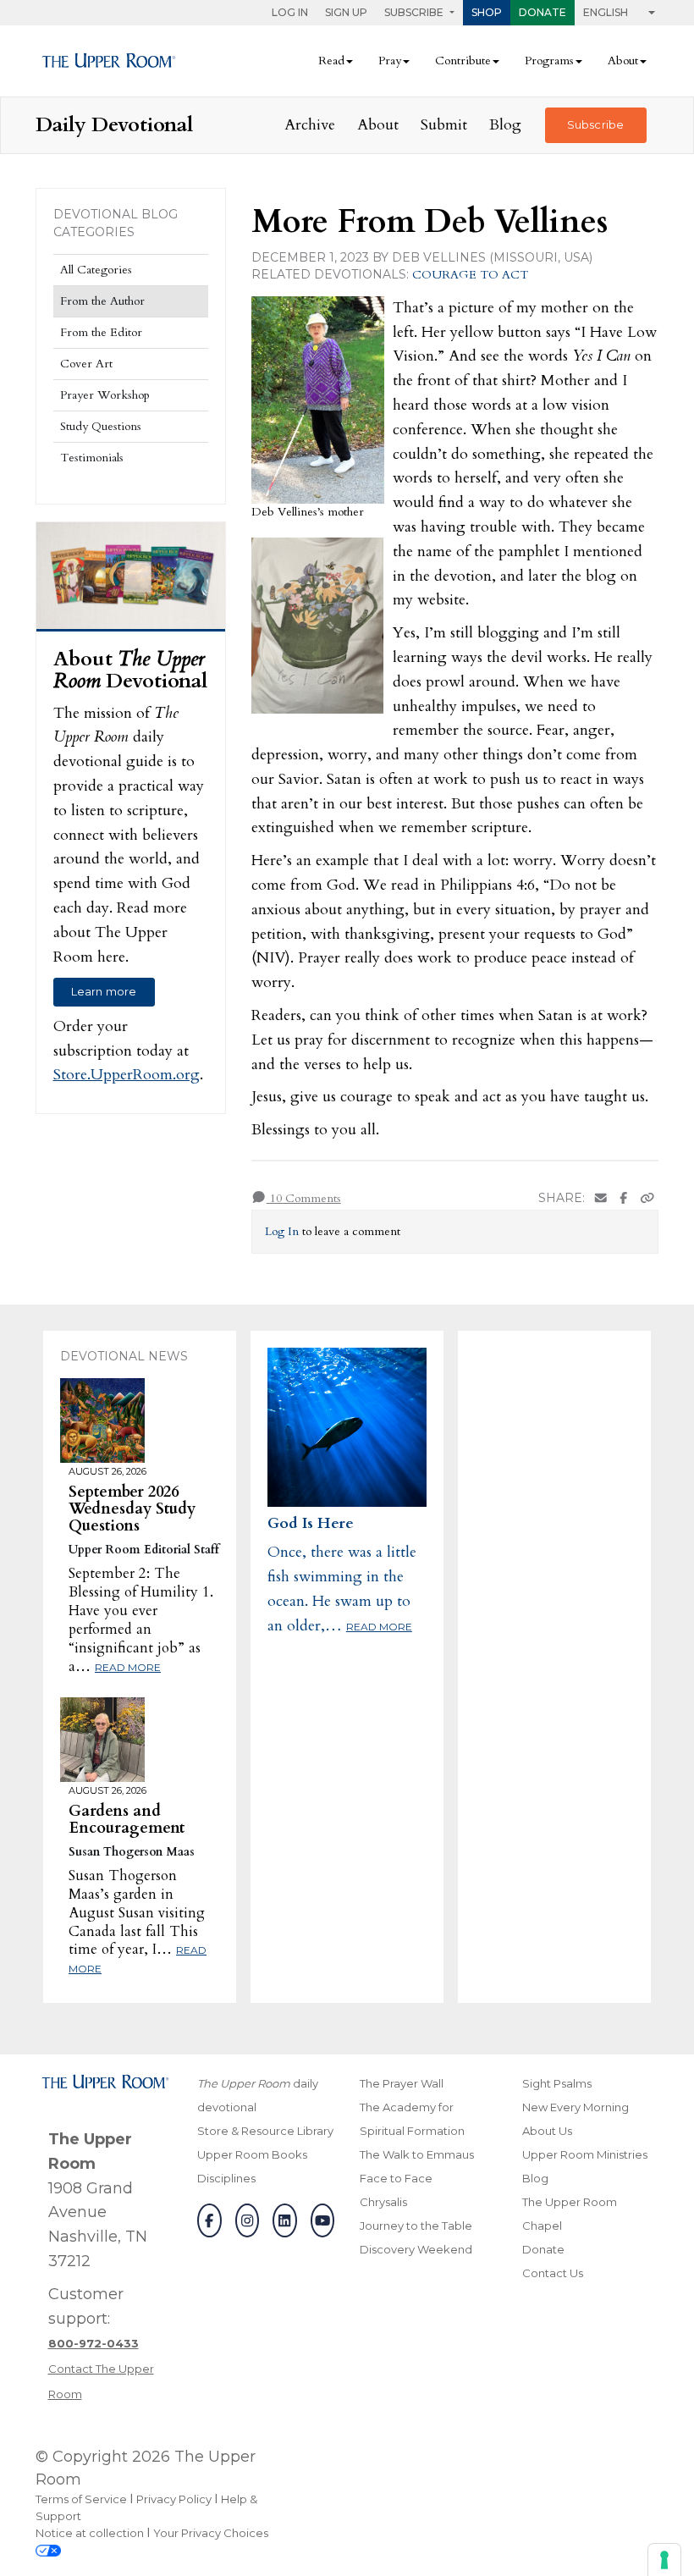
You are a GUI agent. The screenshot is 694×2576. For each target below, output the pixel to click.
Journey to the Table (416, 2226)
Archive (310, 125)
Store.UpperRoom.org (127, 1075)
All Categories (96, 270)
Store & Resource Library (265, 2131)
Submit (444, 125)
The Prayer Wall (402, 2083)
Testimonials (92, 458)
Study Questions (101, 426)
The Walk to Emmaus (417, 2154)
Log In (290, 12)
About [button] (623, 61)
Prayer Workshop (105, 395)
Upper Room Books (252, 2154)
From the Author (102, 301)
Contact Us (553, 2273)
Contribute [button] (463, 61)
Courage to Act (470, 275)
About (378, 125)
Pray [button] (390, 61)
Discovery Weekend (416, 2249)
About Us (547, 2131)
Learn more (104, 991)
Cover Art (86, 364)
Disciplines (226, 2178)
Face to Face (396, 2178)
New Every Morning (576, 2107)
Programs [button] (549, 61)
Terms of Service (81, 2499)
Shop (487, 12)
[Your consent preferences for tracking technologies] (664, 2560)
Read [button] (331, 61)
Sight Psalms (557, 2083)
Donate (543, 12)
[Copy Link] (647, 1198)
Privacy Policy (174, 2499)
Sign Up (346, 12)
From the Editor (101, 332)
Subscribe (595, 124)
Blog (505, 125)
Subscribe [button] (415, 12)
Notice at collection (90, 2533)
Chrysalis (383, 2202)
